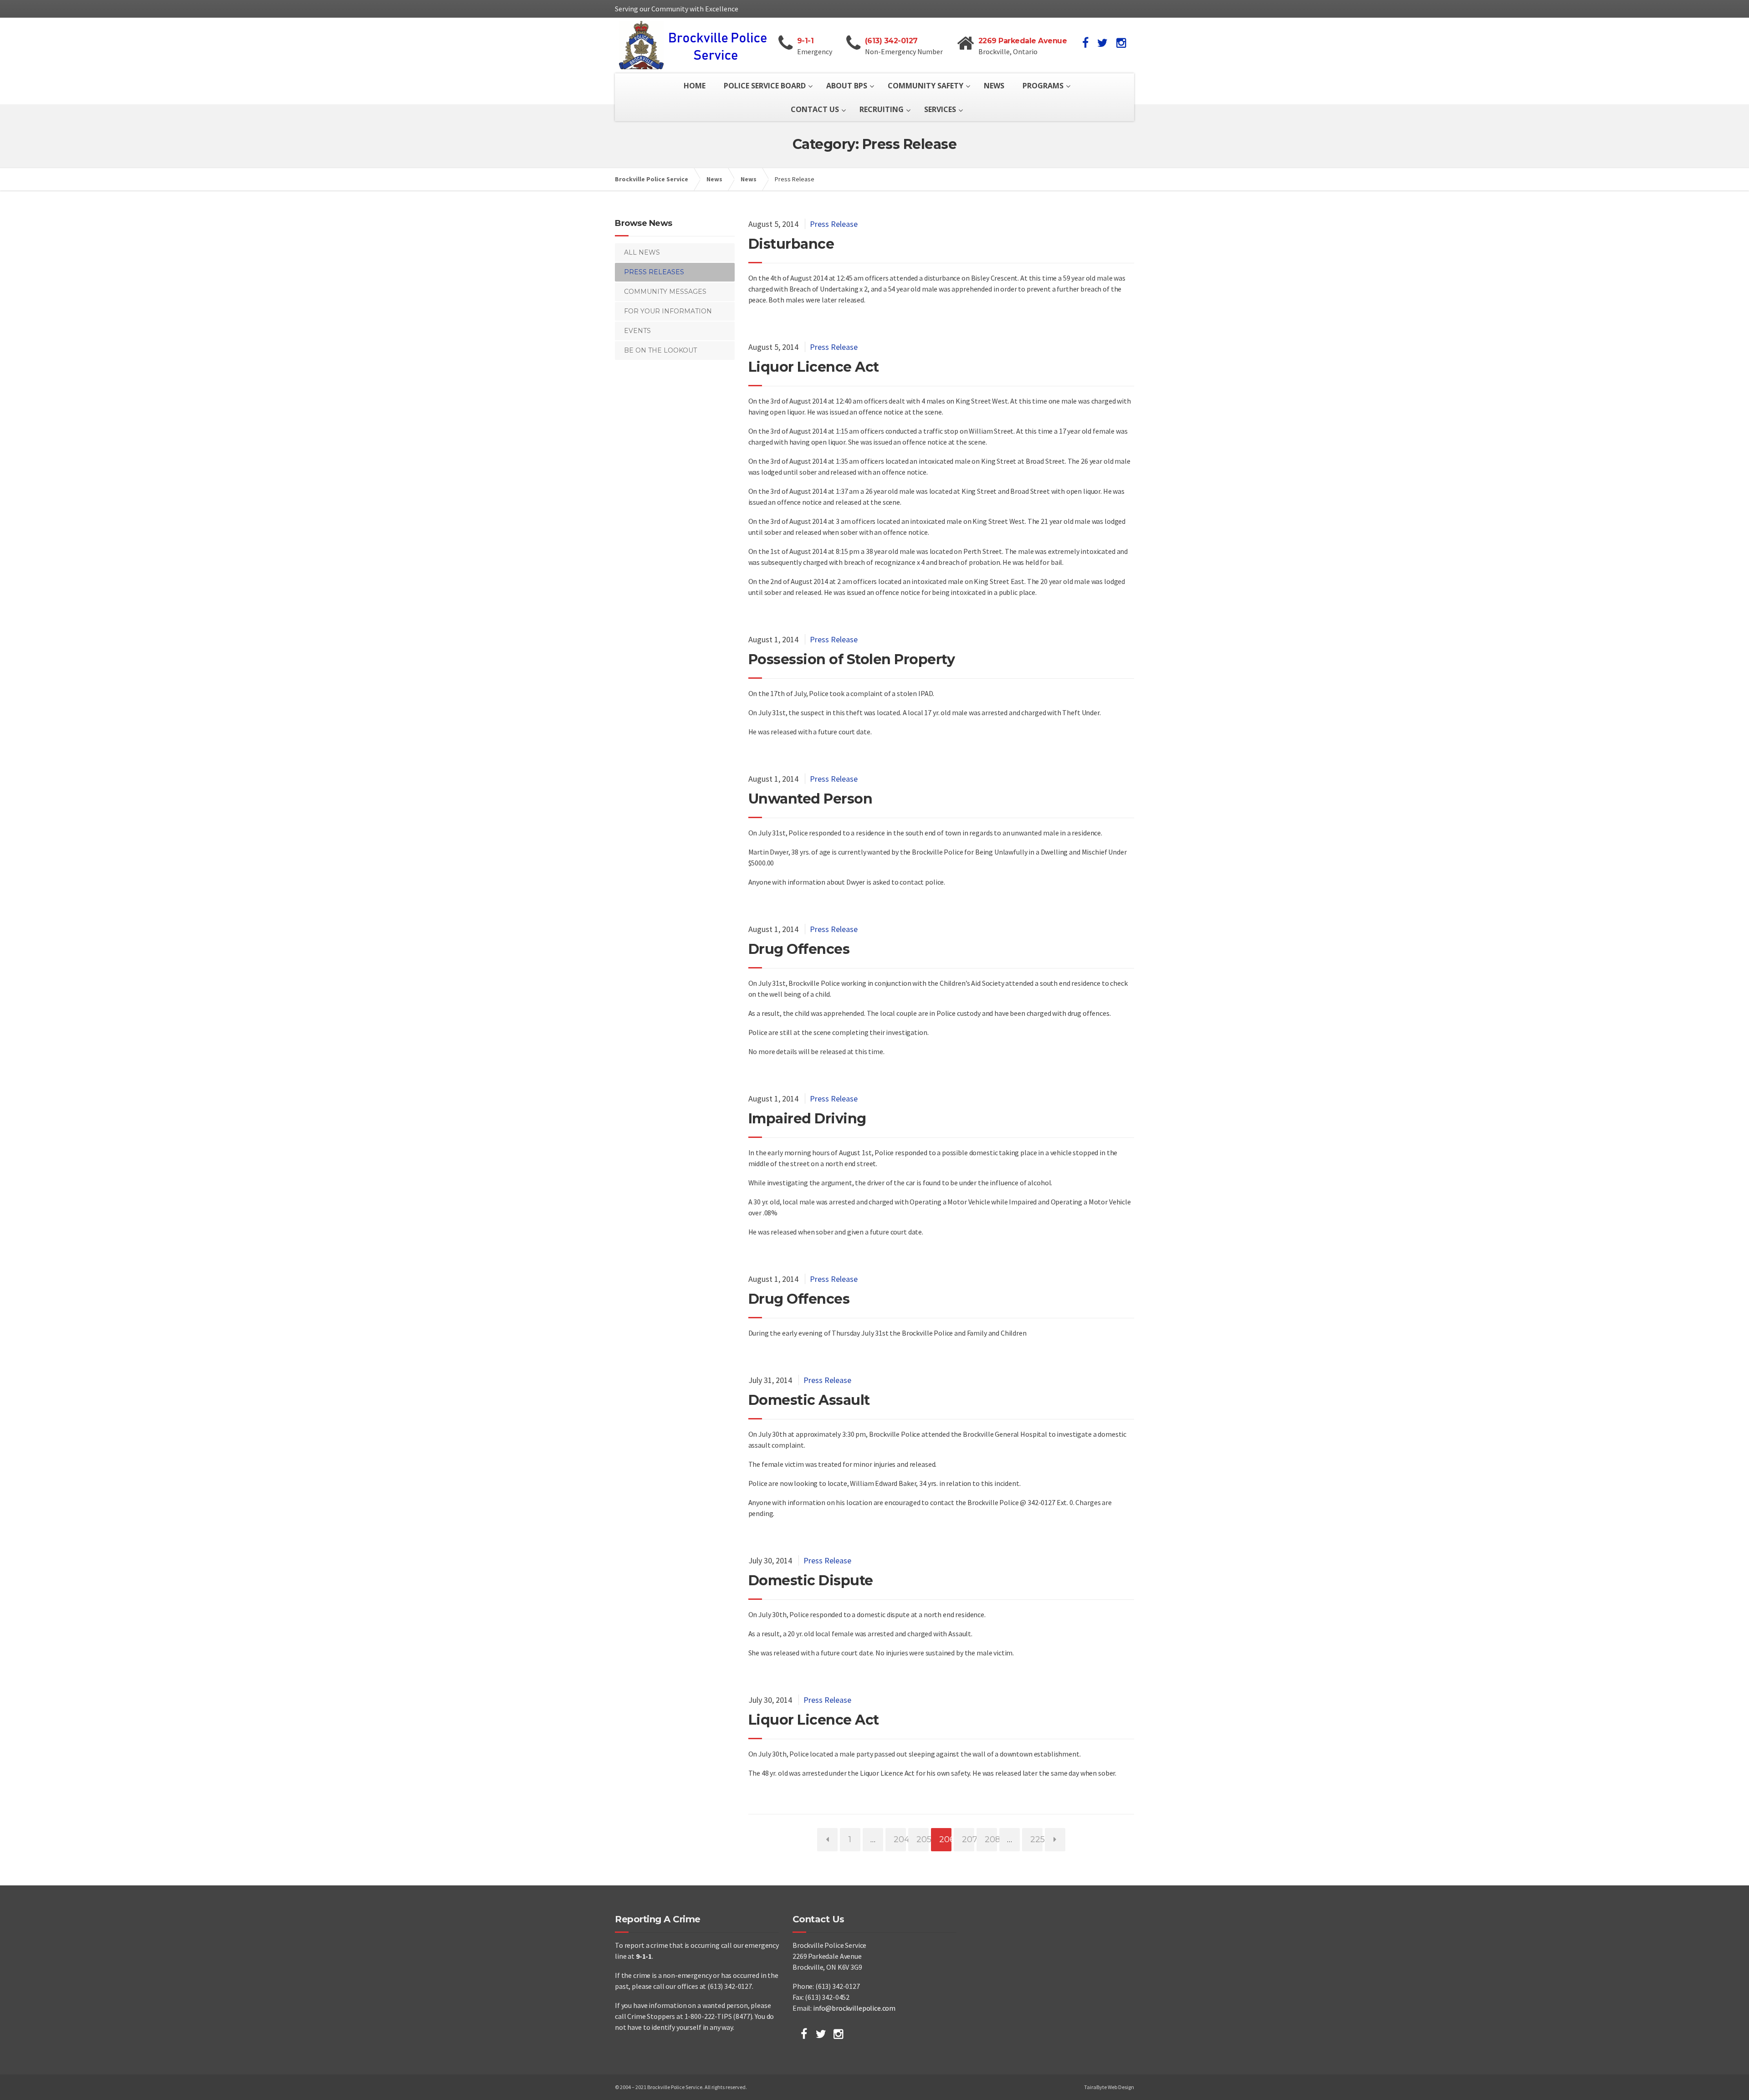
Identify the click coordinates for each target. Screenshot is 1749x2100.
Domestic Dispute (811, 1580)
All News (642, 252)
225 (1036, 1839)
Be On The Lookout (660, 350)
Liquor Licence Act (814, 367)
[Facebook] (804, 2034)
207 (968, 1839)
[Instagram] (838, 2034)
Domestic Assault (809, 1400)
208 (991, 1839)
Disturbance (791, 244)
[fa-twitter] (1102, 43)
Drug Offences (799, 949)
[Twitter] (821, 2034)
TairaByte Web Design (1109, 2087)
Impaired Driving (807, 1119)
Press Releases (654, 272)
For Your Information (668, 311)
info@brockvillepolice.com (854, 2008)
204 (900, 1839)
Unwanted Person (811, 799)
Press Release (834, 224)
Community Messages (665, 292)
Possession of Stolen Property (852, 659)
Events (637, 331)
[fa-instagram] (1121, 43)
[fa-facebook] (1085, 43)
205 (922, 1839)
